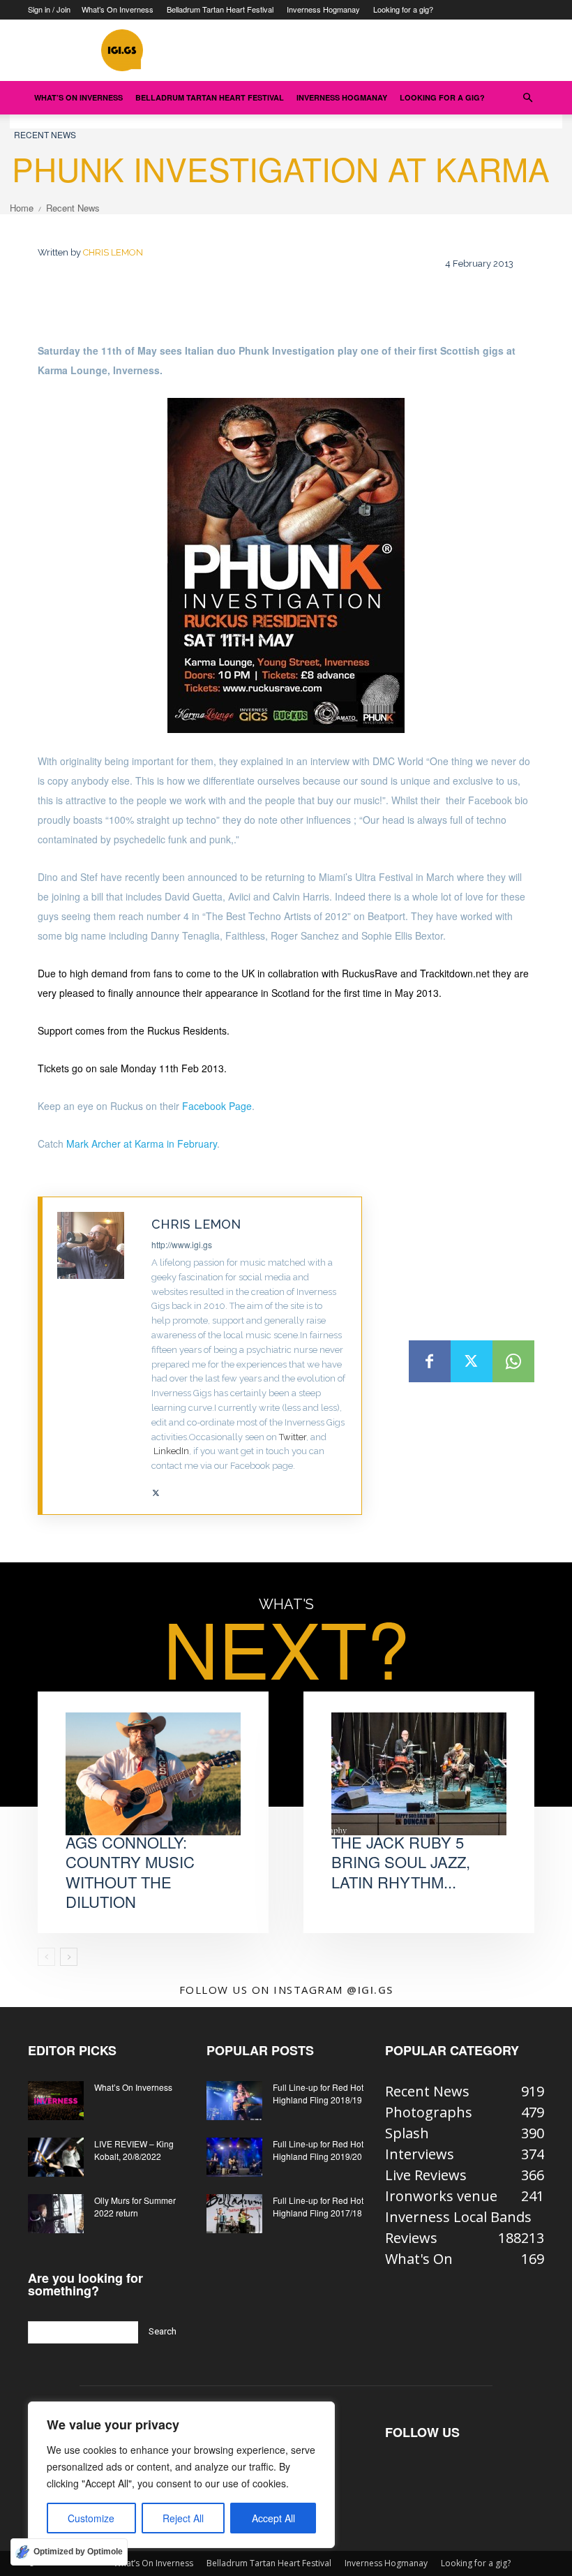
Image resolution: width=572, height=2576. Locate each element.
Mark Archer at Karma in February (142, 1143)
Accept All (273, 2518)
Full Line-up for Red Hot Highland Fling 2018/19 (318, 2093)
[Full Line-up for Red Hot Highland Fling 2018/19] (234, 2101)
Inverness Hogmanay (323, 9)
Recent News (45, 134)
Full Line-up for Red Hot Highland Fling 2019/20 (318, 2150)
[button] (527, 97)
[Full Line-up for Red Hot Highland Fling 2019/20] (234, 2157)
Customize (91, 2518)
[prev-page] (46, 1957)
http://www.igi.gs (182, 1244)
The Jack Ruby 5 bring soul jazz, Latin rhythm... (401, 1862)
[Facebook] (430, 1361)
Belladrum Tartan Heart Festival (220, 9)
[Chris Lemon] (97, 1356)
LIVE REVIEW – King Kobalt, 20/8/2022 (134, 2150)
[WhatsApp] (513, 1361)
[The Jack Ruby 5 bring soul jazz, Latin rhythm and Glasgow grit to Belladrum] (419, 1774)
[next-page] (69, 1957)
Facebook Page (217, 1106)
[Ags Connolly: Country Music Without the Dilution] (153, 1774)
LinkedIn (171, 1451)
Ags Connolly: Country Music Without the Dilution (130, 1872)
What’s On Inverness (118, 9)
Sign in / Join (49, 9)
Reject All (183, 2518)
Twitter (293, 1437)
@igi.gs (370, 1990)
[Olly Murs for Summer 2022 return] (56, 2214)
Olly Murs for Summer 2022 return (135, 2206)
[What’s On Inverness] (56, 2101)
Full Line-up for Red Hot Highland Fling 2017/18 (318, 2206)
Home (22, 208)
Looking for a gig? (403, 9)
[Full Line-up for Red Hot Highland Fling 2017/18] (234, 2214)
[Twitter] (156, 1488)
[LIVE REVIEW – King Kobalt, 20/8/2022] (56, 2157)
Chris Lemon (113, 252)
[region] (181, 2475)
